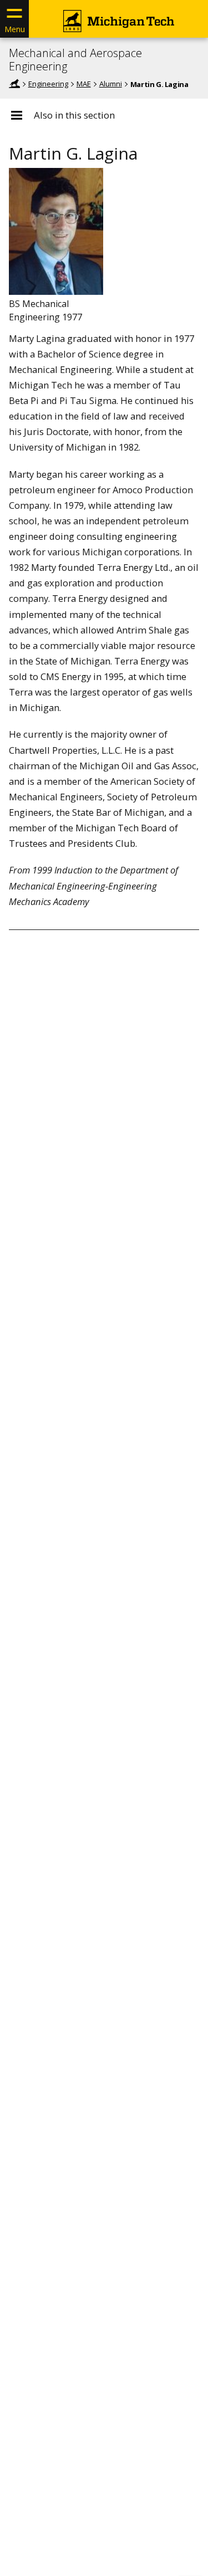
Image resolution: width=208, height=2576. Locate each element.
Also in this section (74, 115)
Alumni (111, 84)
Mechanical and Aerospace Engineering (75, 60)
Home (14, 84)
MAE (84, 84)
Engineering (48, 84)
